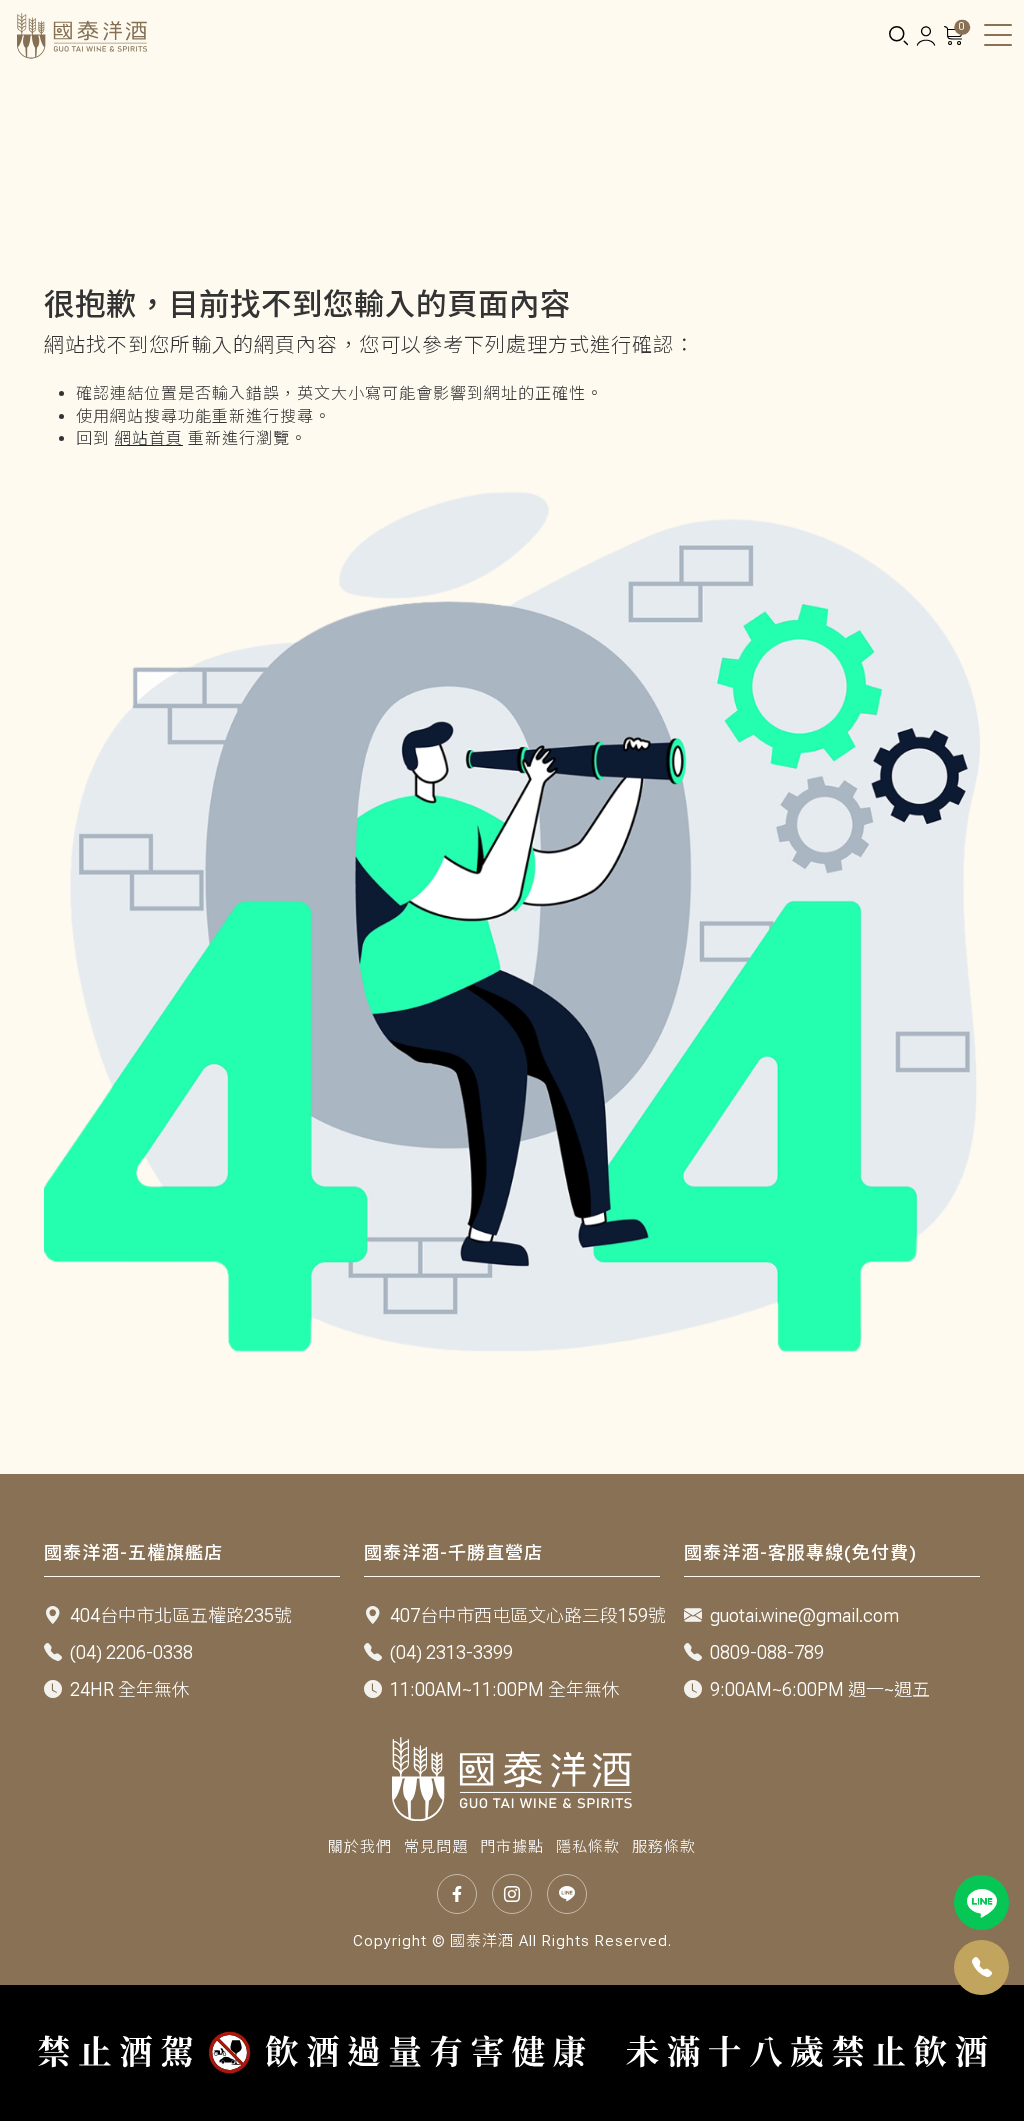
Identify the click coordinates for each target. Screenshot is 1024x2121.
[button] (898, 36)
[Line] (981, 1902)
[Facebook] (457, 1894)
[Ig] (512, 1894)
